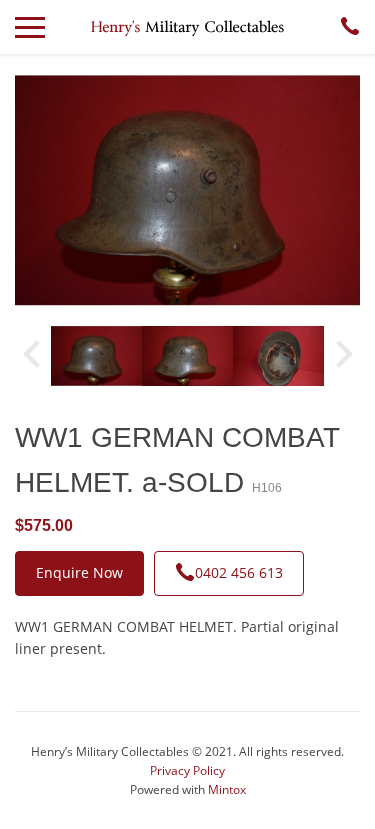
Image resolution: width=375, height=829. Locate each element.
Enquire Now (79, 572)
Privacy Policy (187, 770)
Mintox (227, 789)
